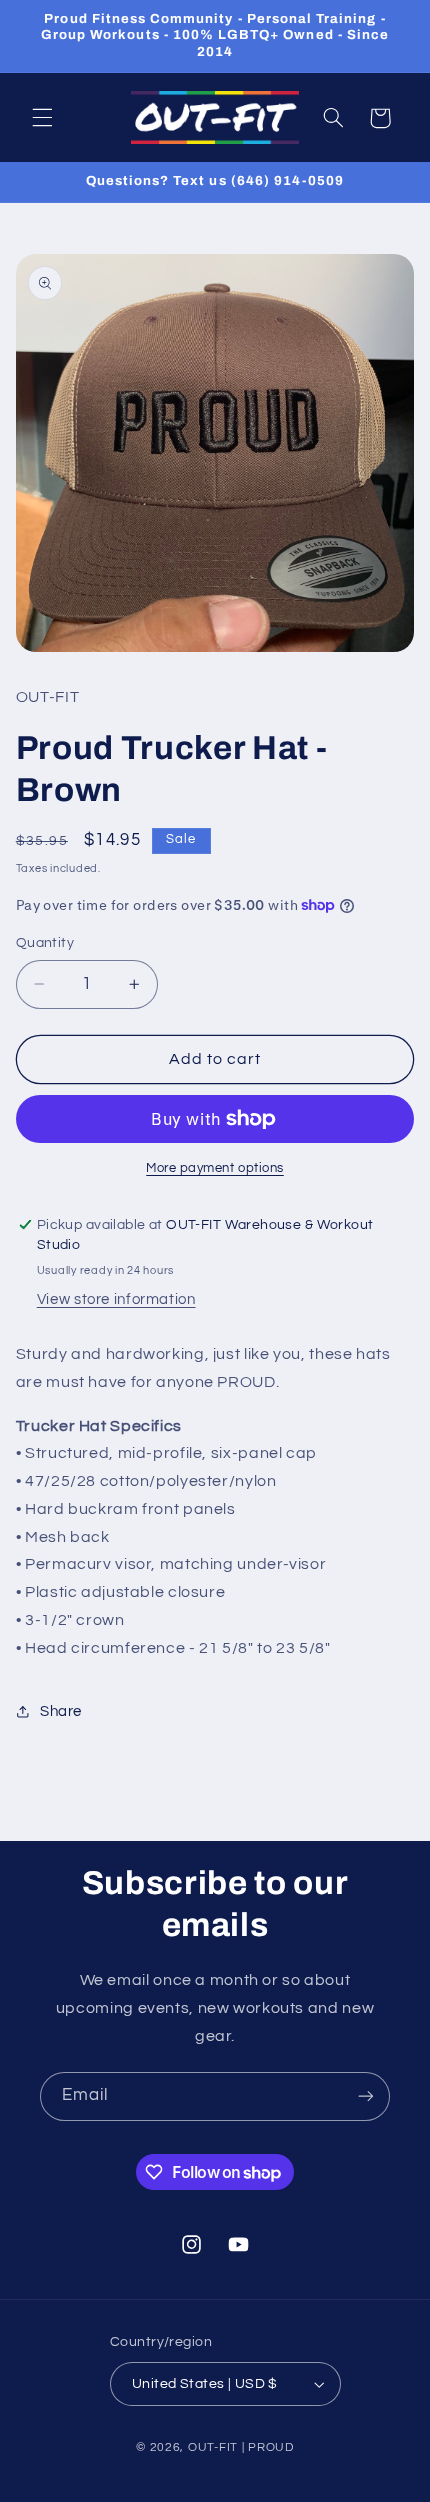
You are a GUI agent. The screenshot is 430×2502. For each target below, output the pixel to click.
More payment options (215, 1168)
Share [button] (61, 1711)
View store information (116, 1299)
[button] (42, 118)
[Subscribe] (366, 2096)
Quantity (45, 943)
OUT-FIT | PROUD (241, 2447)
